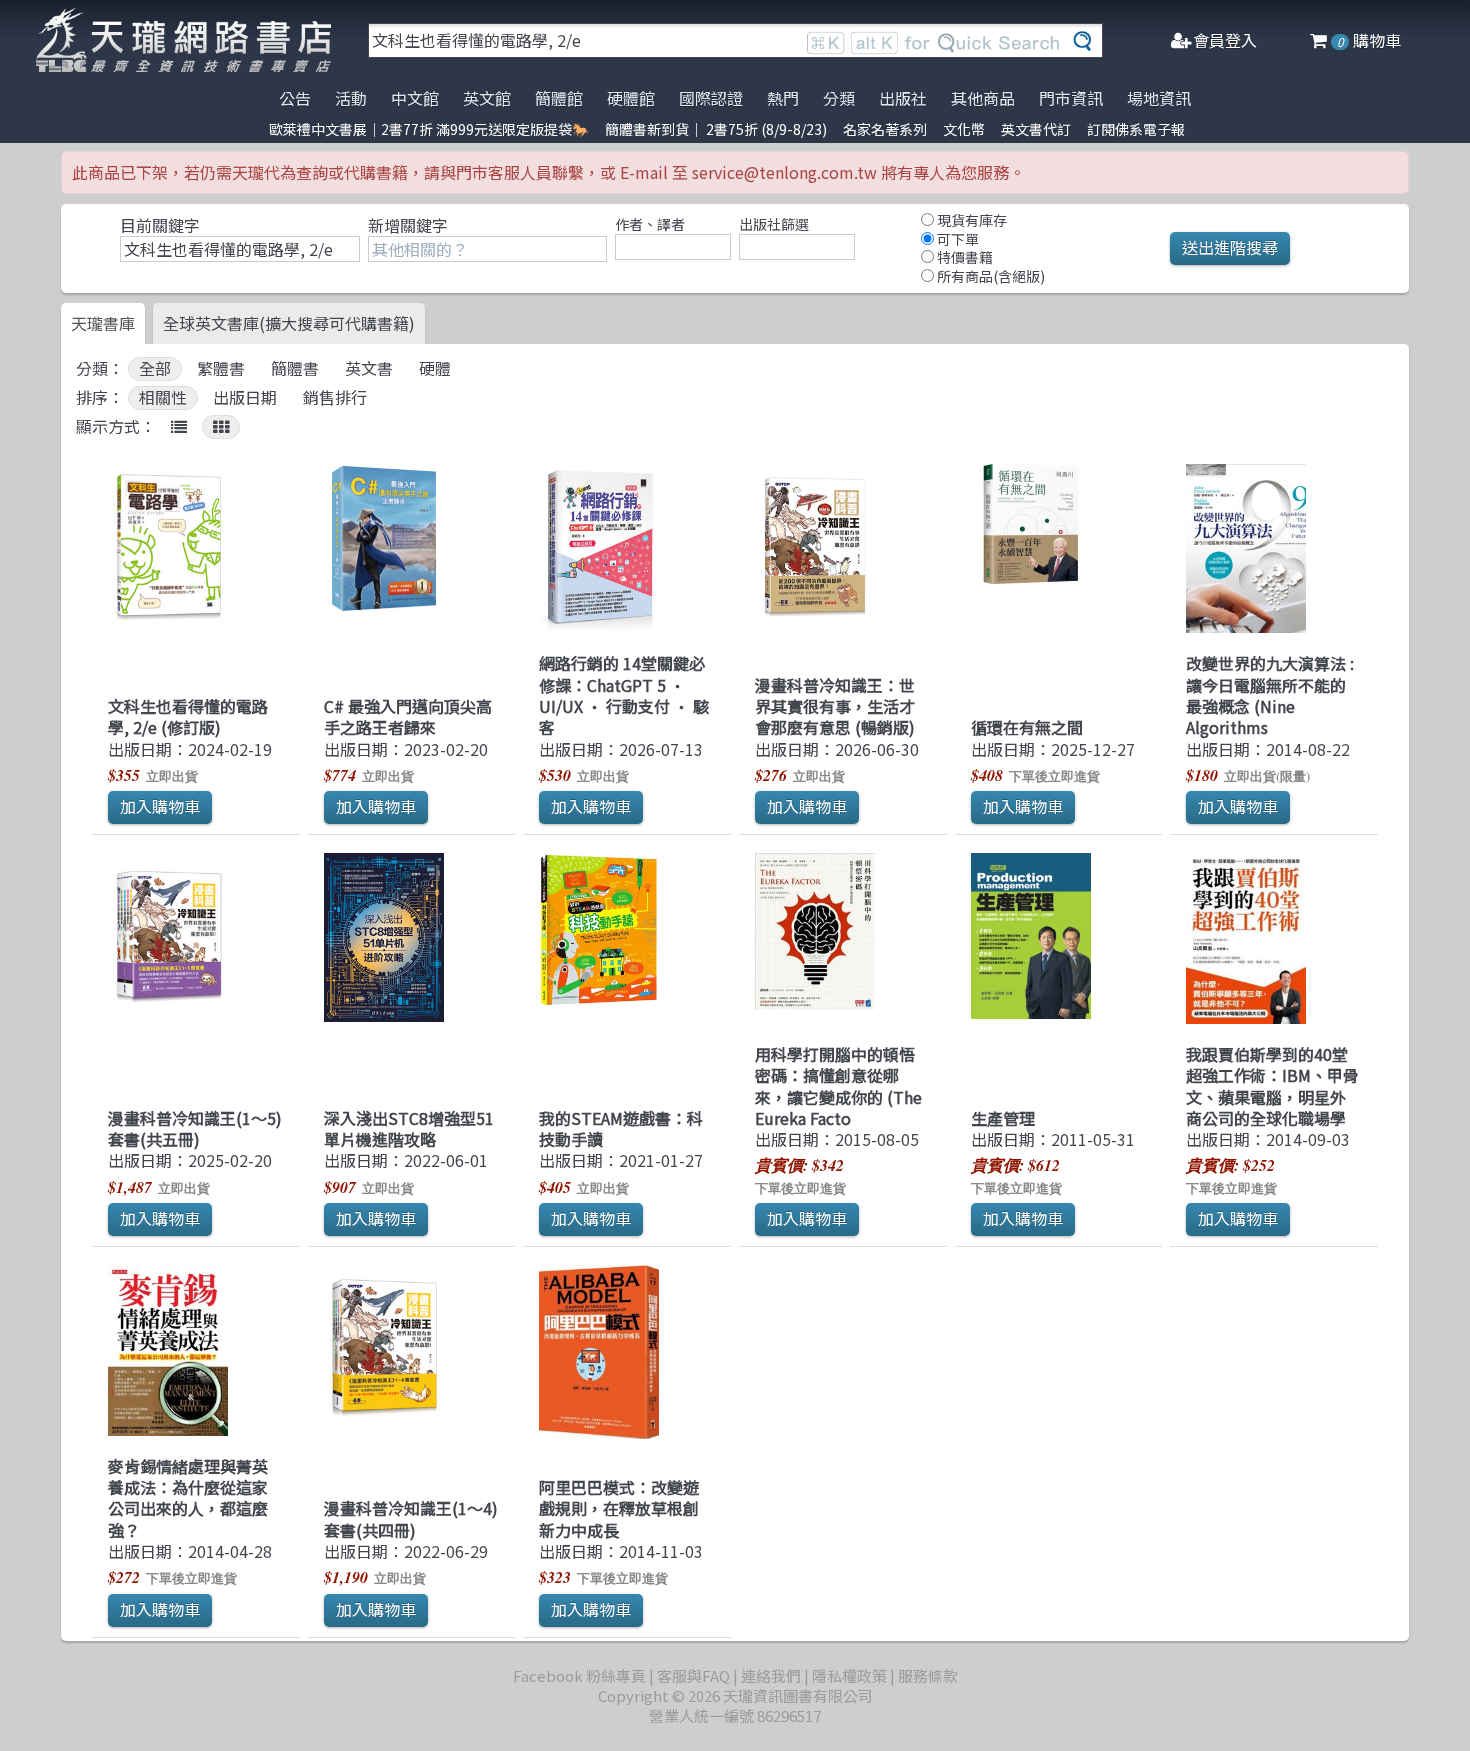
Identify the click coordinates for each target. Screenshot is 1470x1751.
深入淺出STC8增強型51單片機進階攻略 (409, 1128)
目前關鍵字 (160, 225)
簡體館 (559, 98)
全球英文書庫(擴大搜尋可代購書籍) (289, 323)
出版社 (903, 98)
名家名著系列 (885, 129)
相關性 (163, 397)
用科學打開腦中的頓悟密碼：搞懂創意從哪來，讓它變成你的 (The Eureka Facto (838, 1086)
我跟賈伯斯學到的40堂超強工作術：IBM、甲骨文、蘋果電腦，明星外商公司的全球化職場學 (1272, 1086)
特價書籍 (963, 257)
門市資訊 (1071, 98)
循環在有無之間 (1027, 727)
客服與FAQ (693, 1675)
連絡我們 (771, 1675)
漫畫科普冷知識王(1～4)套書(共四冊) (411, 1518)
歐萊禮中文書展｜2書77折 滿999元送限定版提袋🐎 (429, 129)
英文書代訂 (1036, 129)
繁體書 (221, 368)
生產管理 (1003, 1118)
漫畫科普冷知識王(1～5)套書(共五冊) (195, 1128)
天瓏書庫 (103, 323)
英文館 (487, 98)
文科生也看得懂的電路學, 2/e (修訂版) (188, 716)
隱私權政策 (849, 1675)
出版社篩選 (774, 224)
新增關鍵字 (408, 225)
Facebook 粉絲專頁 (579, 1675)
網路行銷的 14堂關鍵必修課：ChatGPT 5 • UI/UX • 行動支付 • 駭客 (624, 695)
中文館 (415, 98)
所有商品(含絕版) (989, 276)
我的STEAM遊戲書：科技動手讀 (621, 1128)
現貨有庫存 (970, 220)
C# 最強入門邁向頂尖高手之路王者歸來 (408, 716)
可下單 (956, 239)
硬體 (435, 368)
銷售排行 (335, 397)
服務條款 (928, 1675)
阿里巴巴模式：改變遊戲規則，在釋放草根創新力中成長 (619, 1508)
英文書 (369, 368)
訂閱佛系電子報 (1136, 129)
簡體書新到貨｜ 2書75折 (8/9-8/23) (716, 129)
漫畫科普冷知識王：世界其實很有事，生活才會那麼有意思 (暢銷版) (835, 706)
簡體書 (295, 368)
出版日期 (245, 397)
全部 (155, 368)
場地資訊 (1159, 98)
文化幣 (964, 129)
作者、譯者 (650, 224)
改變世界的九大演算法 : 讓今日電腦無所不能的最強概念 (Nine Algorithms (1270, 695)
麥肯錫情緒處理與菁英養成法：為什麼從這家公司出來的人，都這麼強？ (188, 1498)
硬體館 (631, 98)
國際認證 (711, 98)
